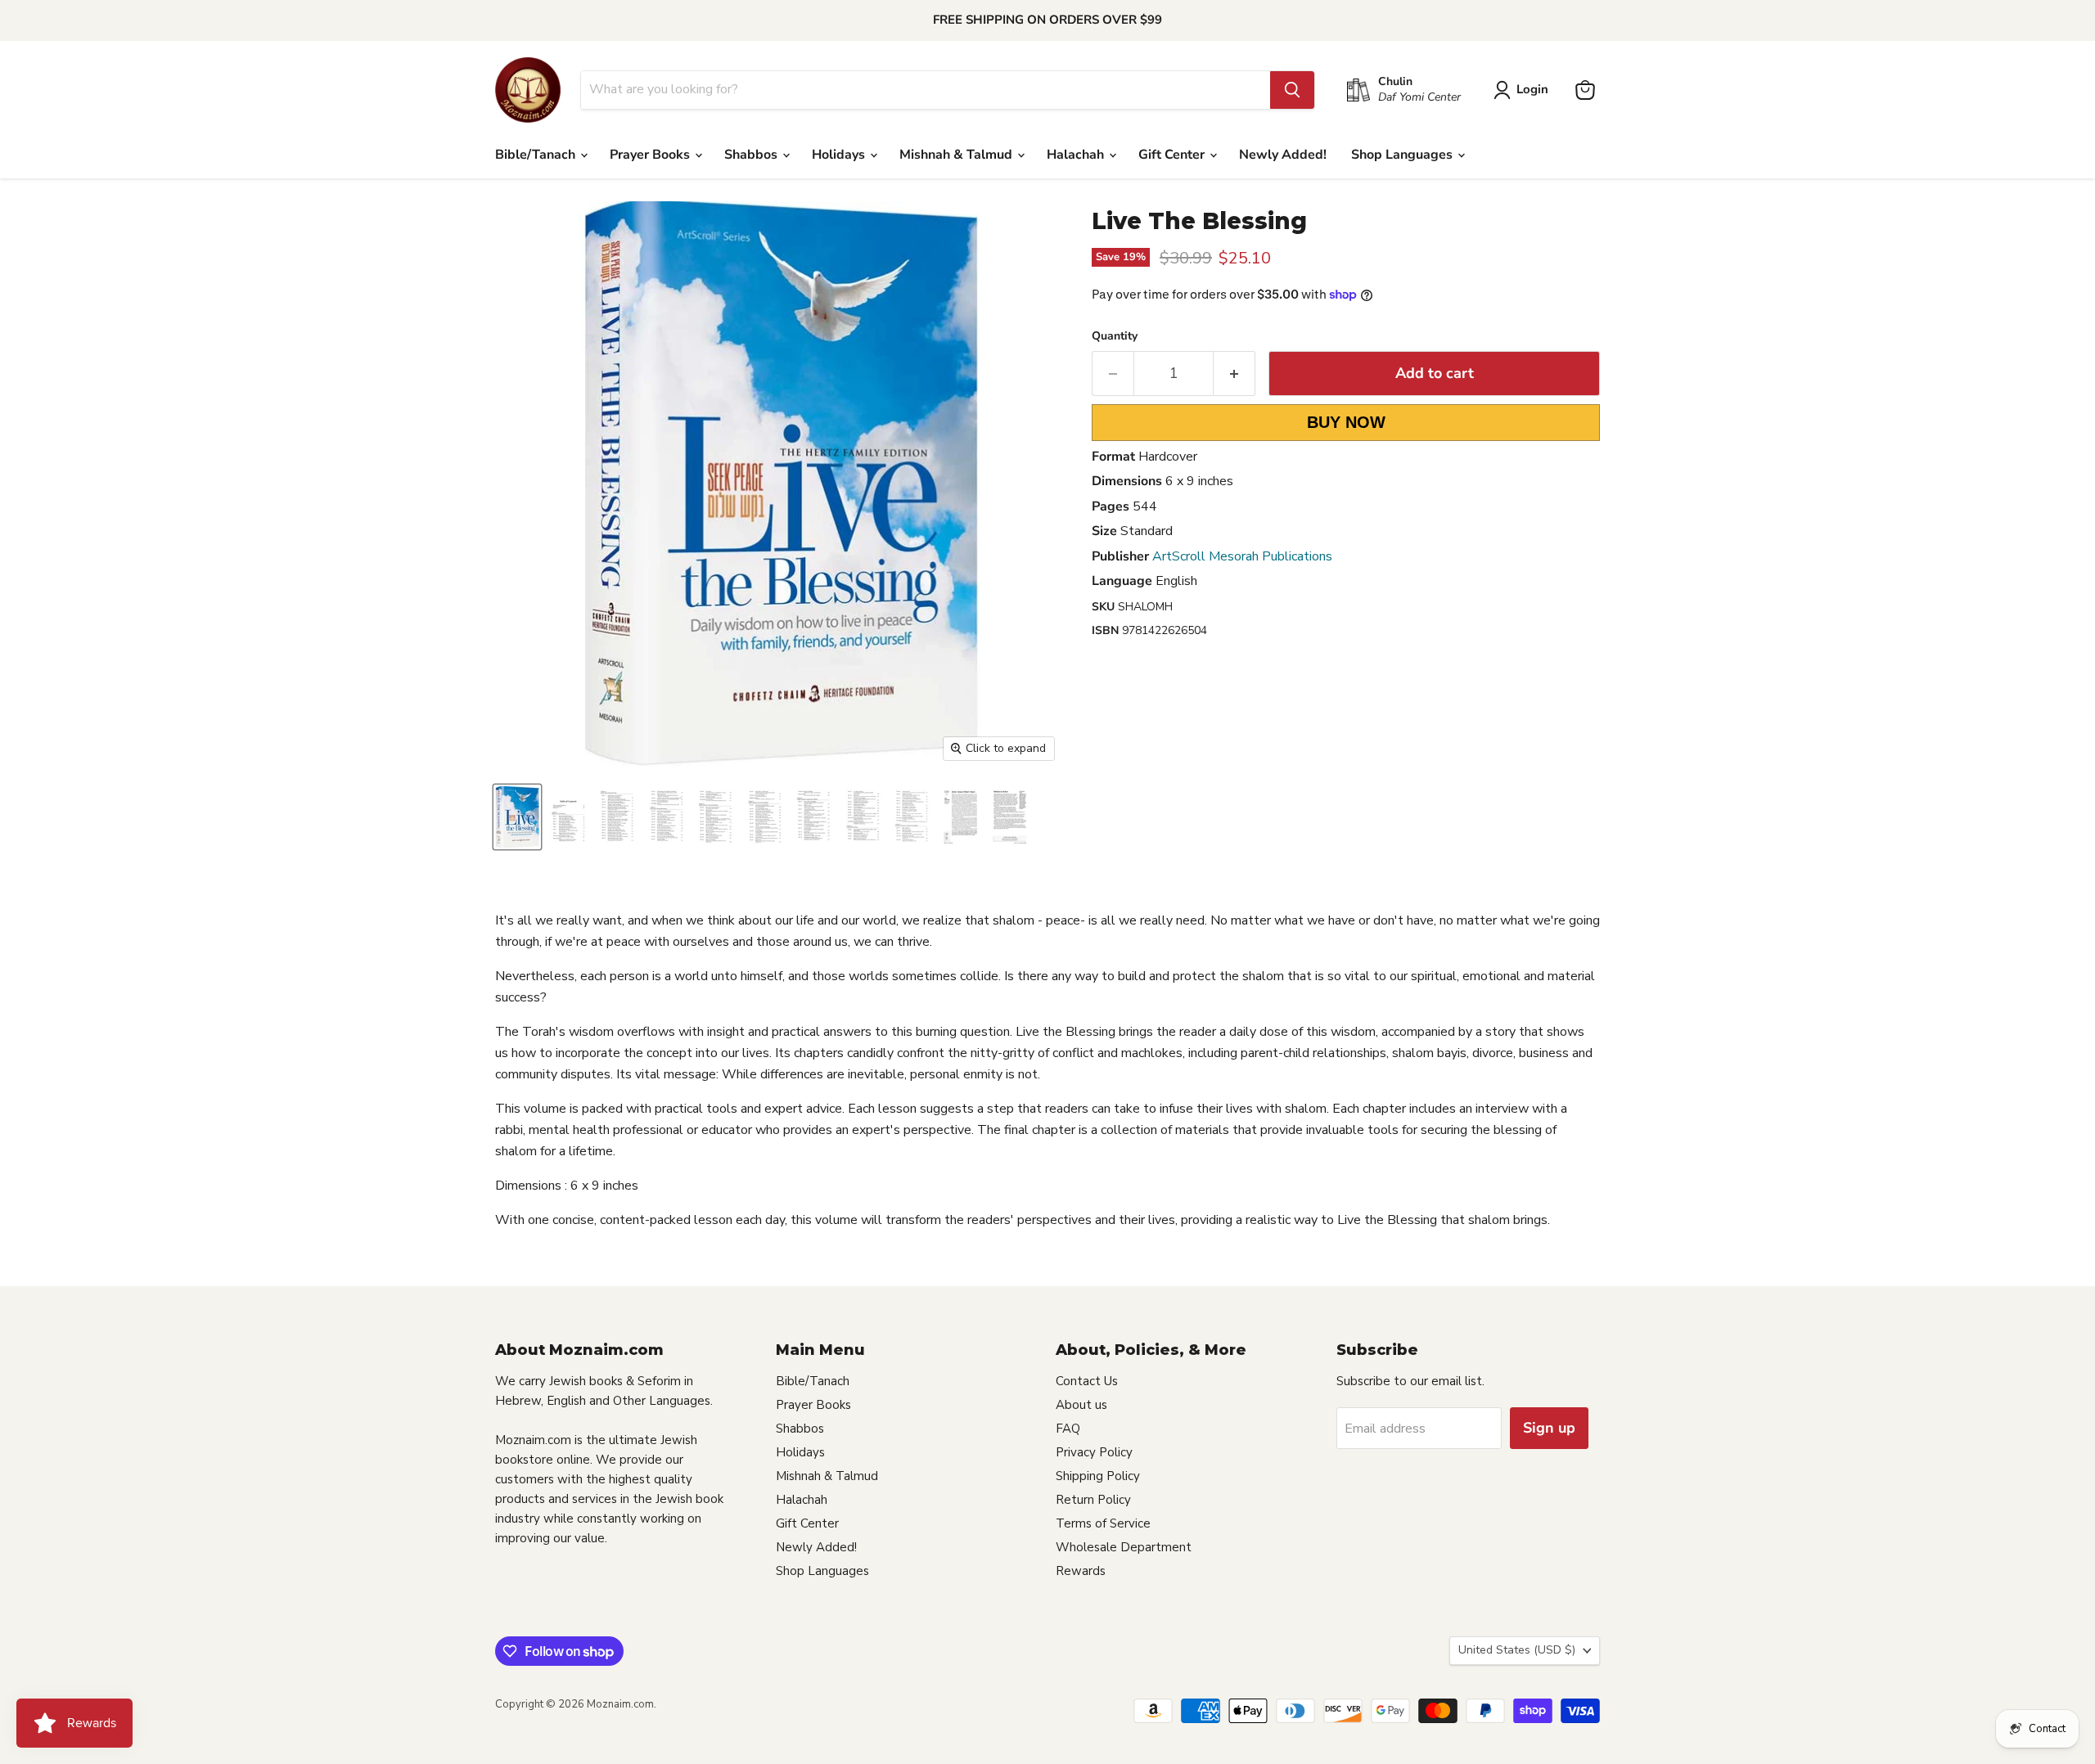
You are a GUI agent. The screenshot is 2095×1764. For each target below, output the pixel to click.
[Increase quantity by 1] (1234, 373)
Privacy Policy (1094, 1452)
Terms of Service (1103, 1523)
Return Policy (1093, 1500)
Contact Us (1087, 1381)
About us (1081, 1405)
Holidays (840, 155)
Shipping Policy (1098, 1476)
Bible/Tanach (537, 155)
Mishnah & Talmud (957, 155)
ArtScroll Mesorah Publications (1242, 556)
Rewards (1081, 1571)
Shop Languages (1403, 155)
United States (1517, 1650)
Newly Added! (1283, 155)
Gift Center (1173, 155)
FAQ (1068, 1429)
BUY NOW (1346, 422)
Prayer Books (651, 155)
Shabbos (752, 155)
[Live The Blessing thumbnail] (517, 817)
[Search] (1292, 90)
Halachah (1077, 155)
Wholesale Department (1124, 1547)
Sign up (1549, 1428)
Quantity (1115, 336)
